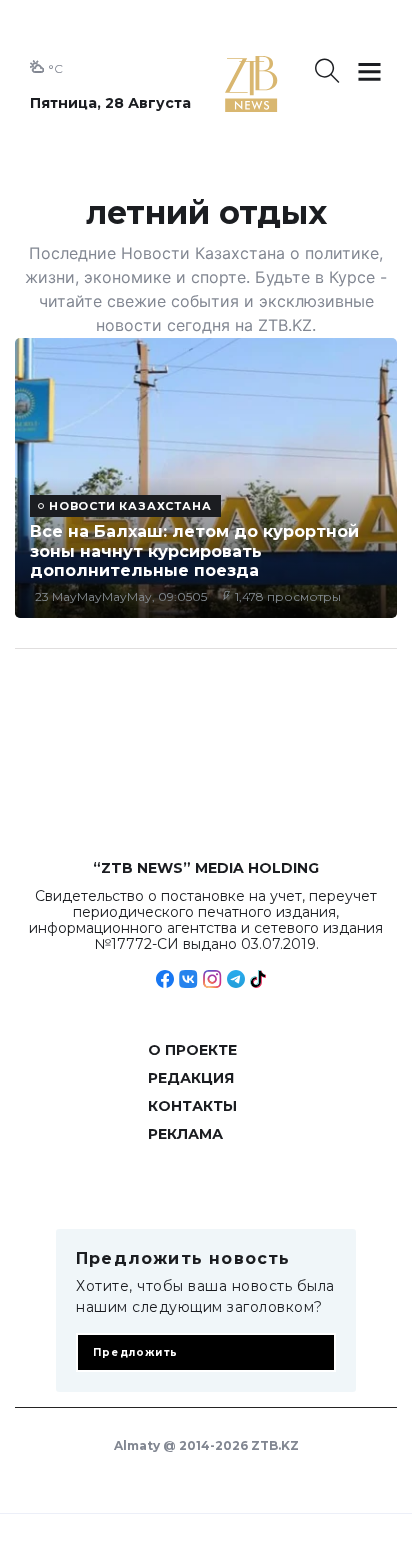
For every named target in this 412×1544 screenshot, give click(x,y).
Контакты (192, 1106)
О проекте (192, 1050)
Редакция (191, 1078)
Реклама (185, 1134)
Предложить (135, 1352)
